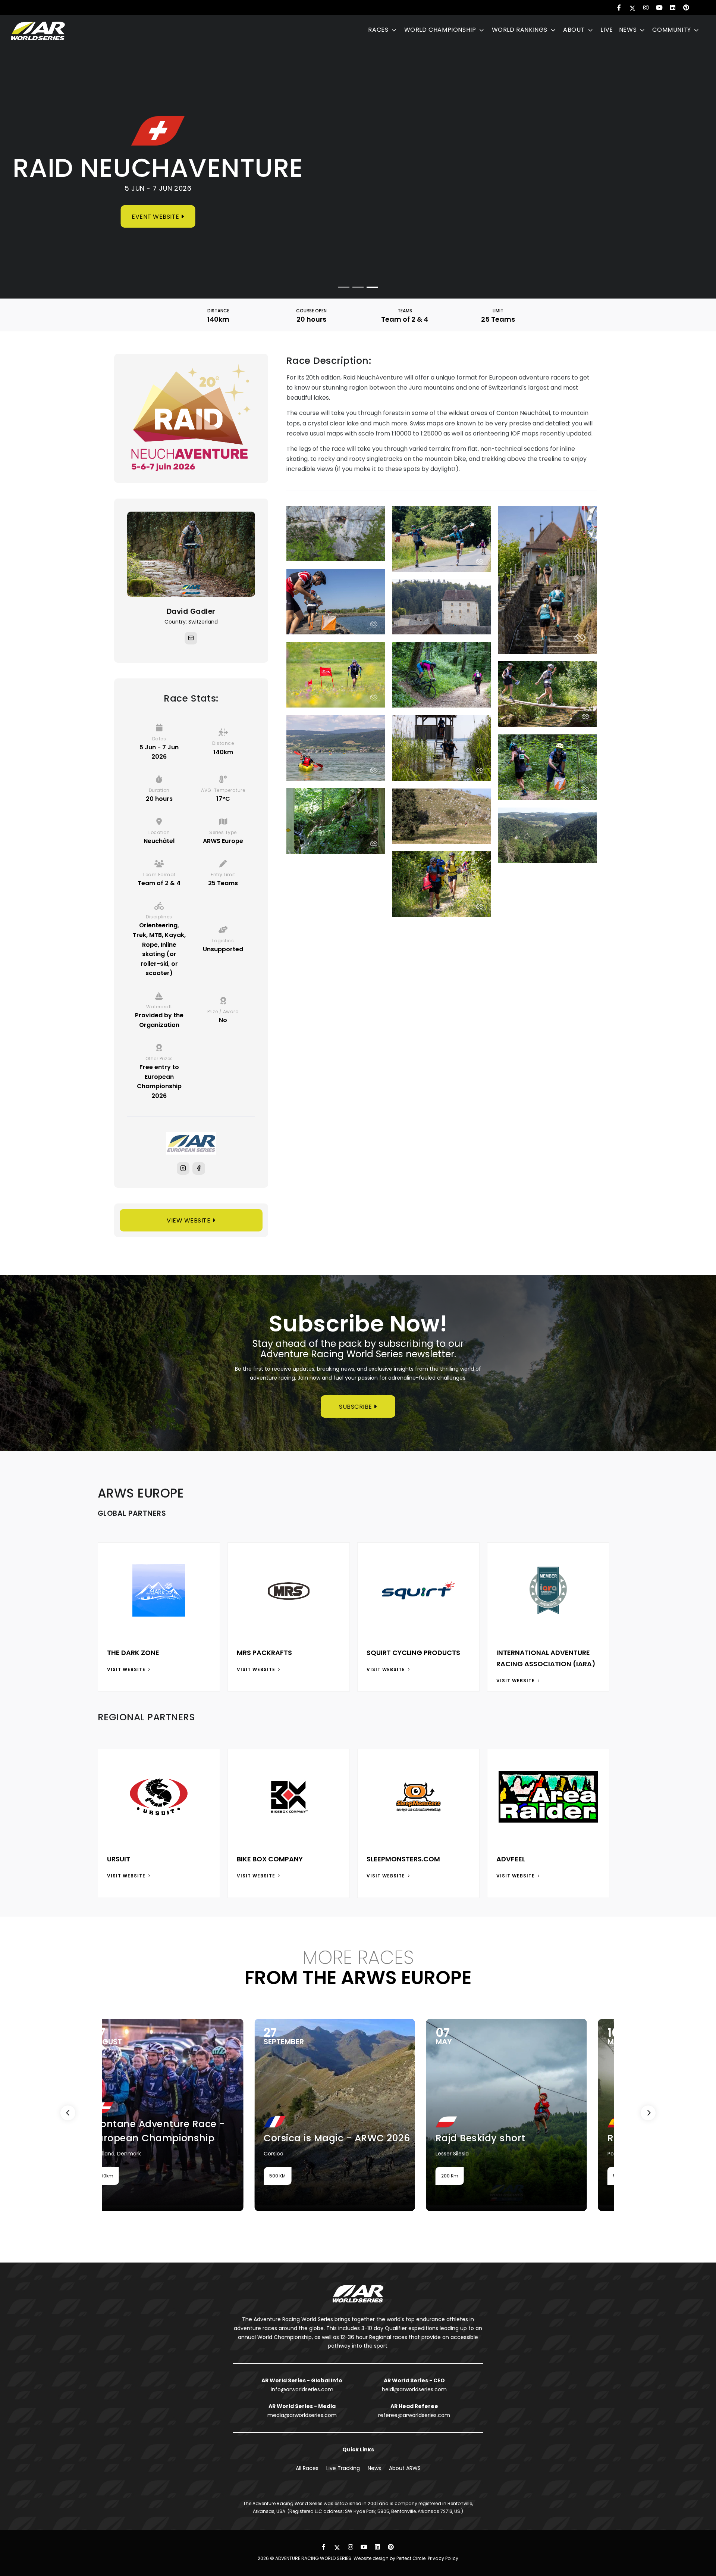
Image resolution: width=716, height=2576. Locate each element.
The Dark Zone (133, 1653)
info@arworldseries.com (302, 2389)
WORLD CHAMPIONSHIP (441, 30)
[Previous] (68, 2113)
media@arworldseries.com (302, 2415)
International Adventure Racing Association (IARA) (546, 1658)
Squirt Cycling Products (413, 1653)
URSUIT (119, 1859)
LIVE (607, 30)
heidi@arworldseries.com (414, 2389)
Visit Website (127, 1669)
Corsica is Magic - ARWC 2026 (283, 2138)
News (374, 2468)
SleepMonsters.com (403, 1859)
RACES (379, 30)
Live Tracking (343, 2468)
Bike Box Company (270, 1859)
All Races (307, 2468)
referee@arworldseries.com (414, 2415)
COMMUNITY (672, 30)
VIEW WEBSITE (189, 1220)
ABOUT (575, 30)
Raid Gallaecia (589, 2138)
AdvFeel (511, 1859)
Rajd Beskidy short (427, 2138)
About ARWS (405, 2468)
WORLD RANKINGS (521, 30)
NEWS (629, 30)
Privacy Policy (443, 2558)
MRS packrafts (264, 1653)
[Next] (648, 2113)
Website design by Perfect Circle (390, 2558)
